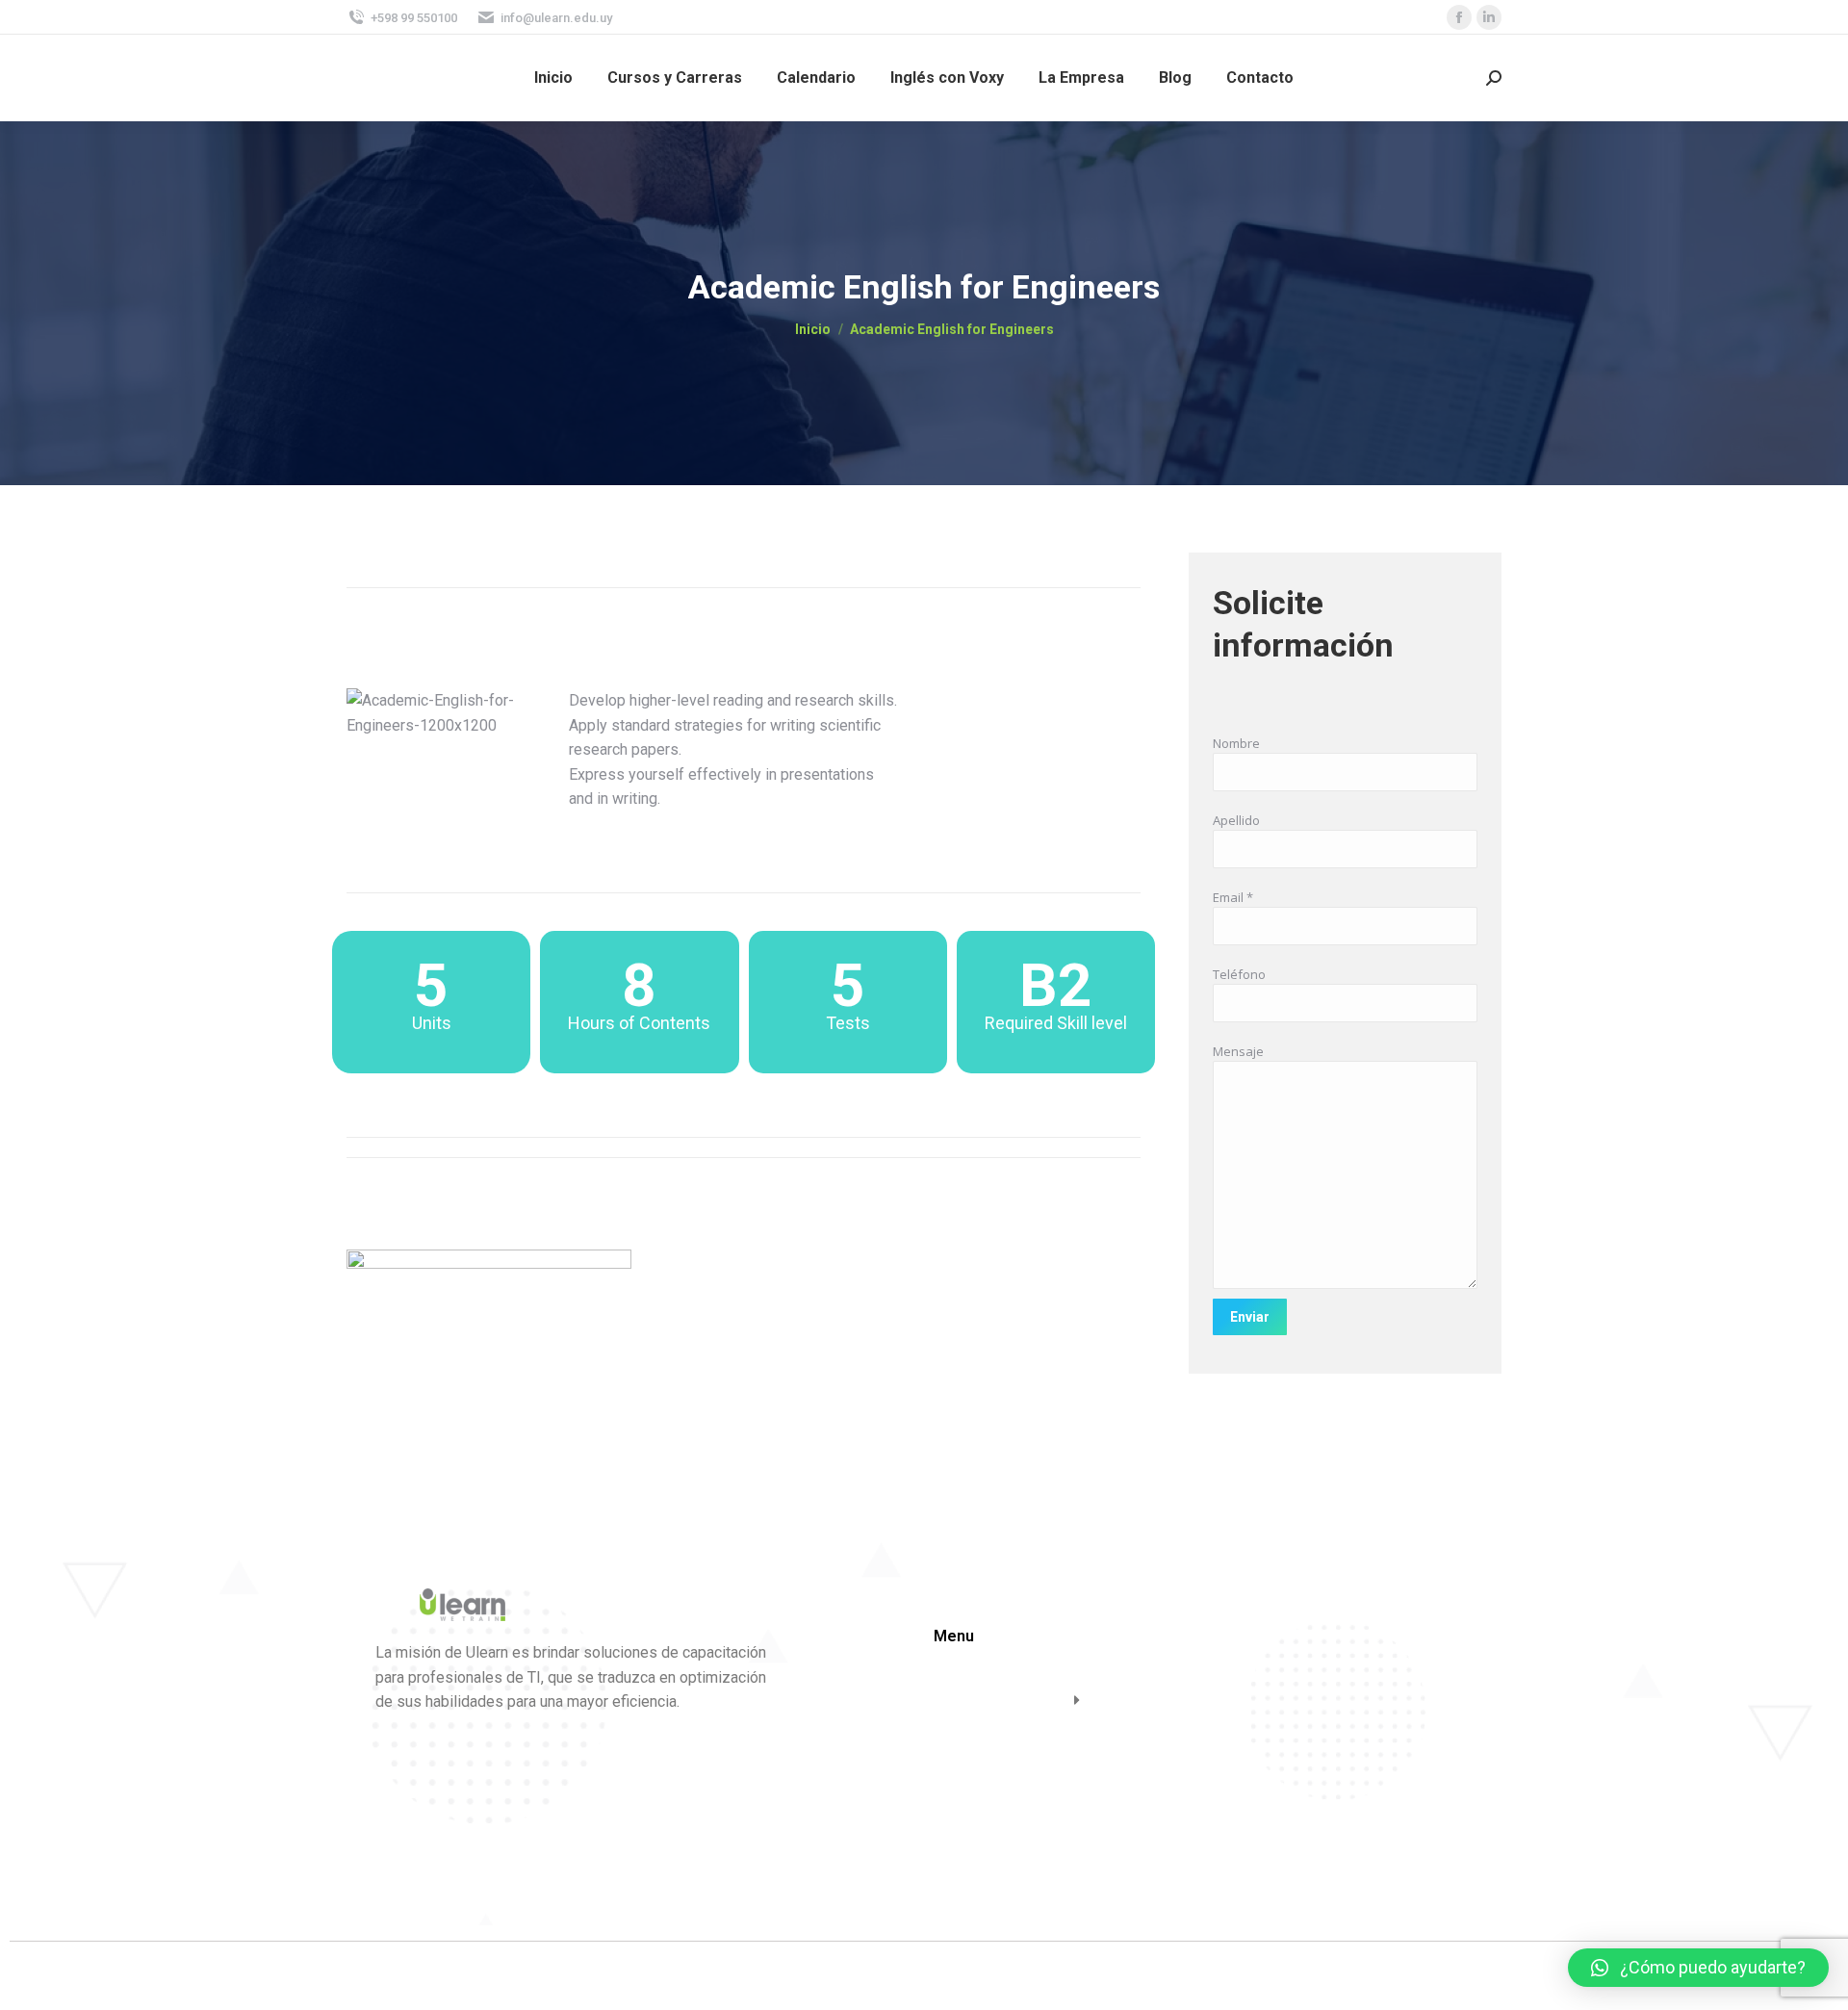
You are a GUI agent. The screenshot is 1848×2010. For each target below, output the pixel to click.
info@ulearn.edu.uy (556, 18)
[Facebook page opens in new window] (1459, 17)
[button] (1698, 1968)
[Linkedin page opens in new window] (1489, 17)
